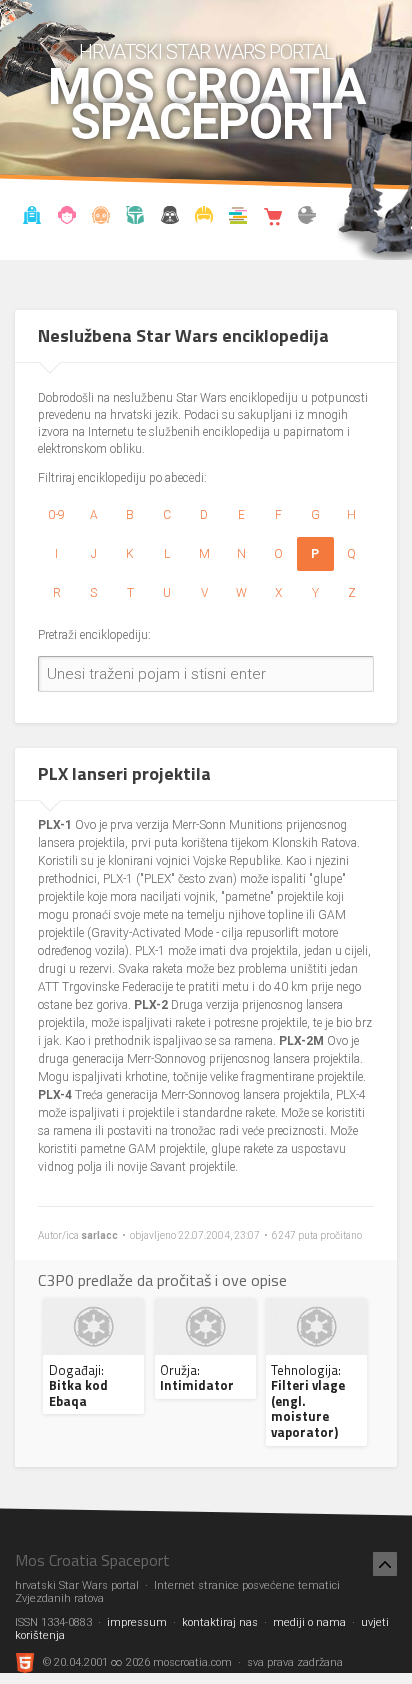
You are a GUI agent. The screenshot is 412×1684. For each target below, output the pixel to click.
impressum (137, 1622)
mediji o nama (309, 1622)
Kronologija (135, 218)
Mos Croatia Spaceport (206, 105)
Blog (66, 218)
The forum (307, 218)
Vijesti (32, 218)
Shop (272, 218)
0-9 (56, 515)
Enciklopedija (101, 218)
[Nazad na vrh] (385, 1564)
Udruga (169, 218)
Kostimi (204, 218)
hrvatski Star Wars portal (206, 52)
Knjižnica (238, 218)
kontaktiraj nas (220, 1622)
